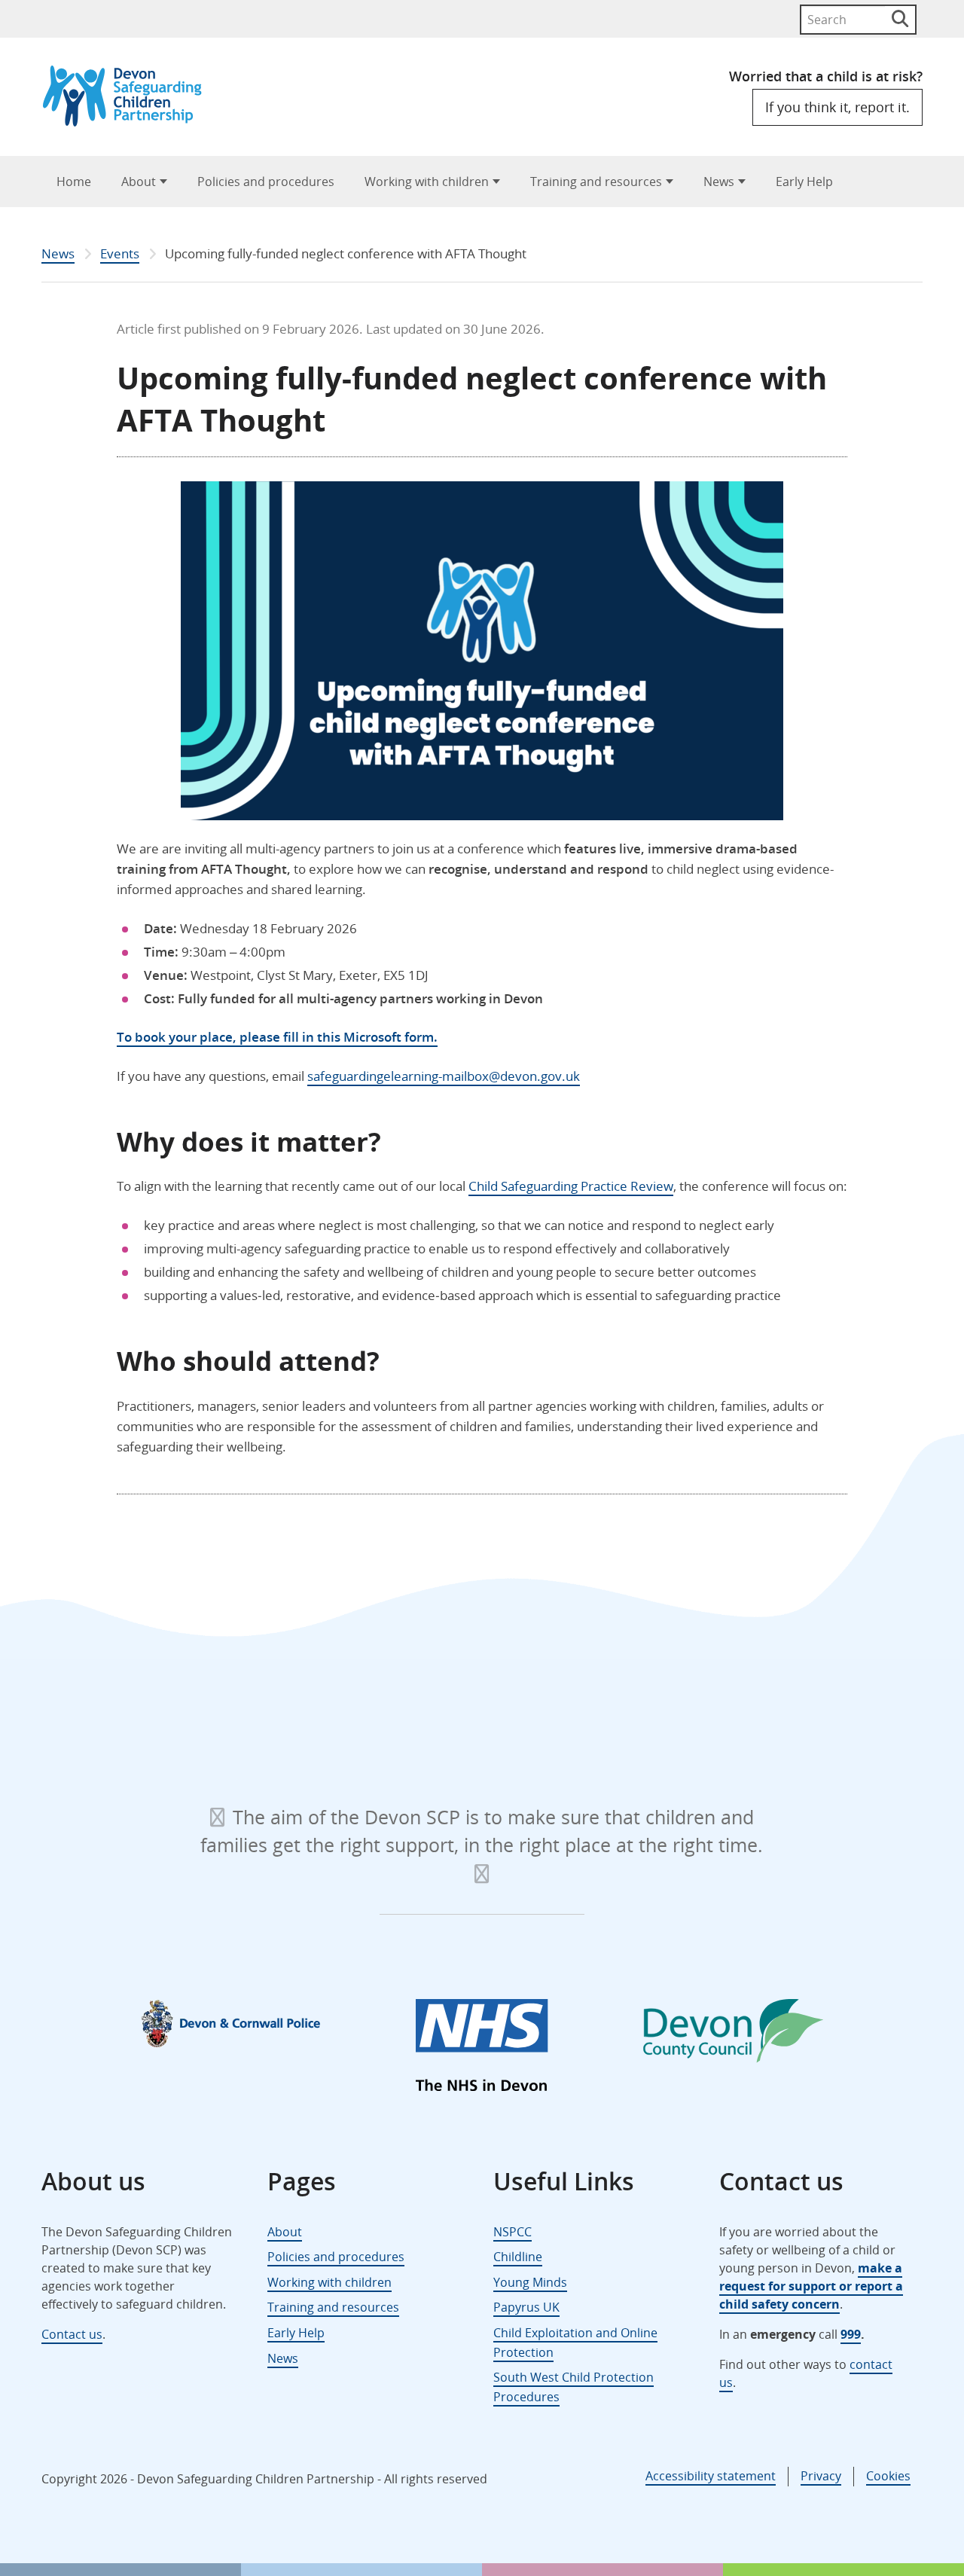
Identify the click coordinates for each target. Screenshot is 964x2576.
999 (851, 2334)
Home (74, 182)
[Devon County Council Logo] (733, 2034)
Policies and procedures (266, 182)
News (719, 182)
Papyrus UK (526, 2307)
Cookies (888, 2476)
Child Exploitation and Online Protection (575, 2343)
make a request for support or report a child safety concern (811, 2286)
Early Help (804, 182)
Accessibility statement (711, 2476)
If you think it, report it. (837, 107)
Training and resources (596, 182)
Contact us (72, 2334)
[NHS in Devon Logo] (482, 2048)
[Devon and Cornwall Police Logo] (231, 2023)
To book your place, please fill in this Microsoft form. (277, 1037)
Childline (518, 2257)
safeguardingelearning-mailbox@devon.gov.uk (444, 1076)
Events (120, 253)
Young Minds (530, 2282)
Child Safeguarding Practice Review (571, 1186)
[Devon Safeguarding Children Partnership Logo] (129, 122)
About (139, 182)
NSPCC (513, 2232)
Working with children (427, 182)
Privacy (821, 2476)
